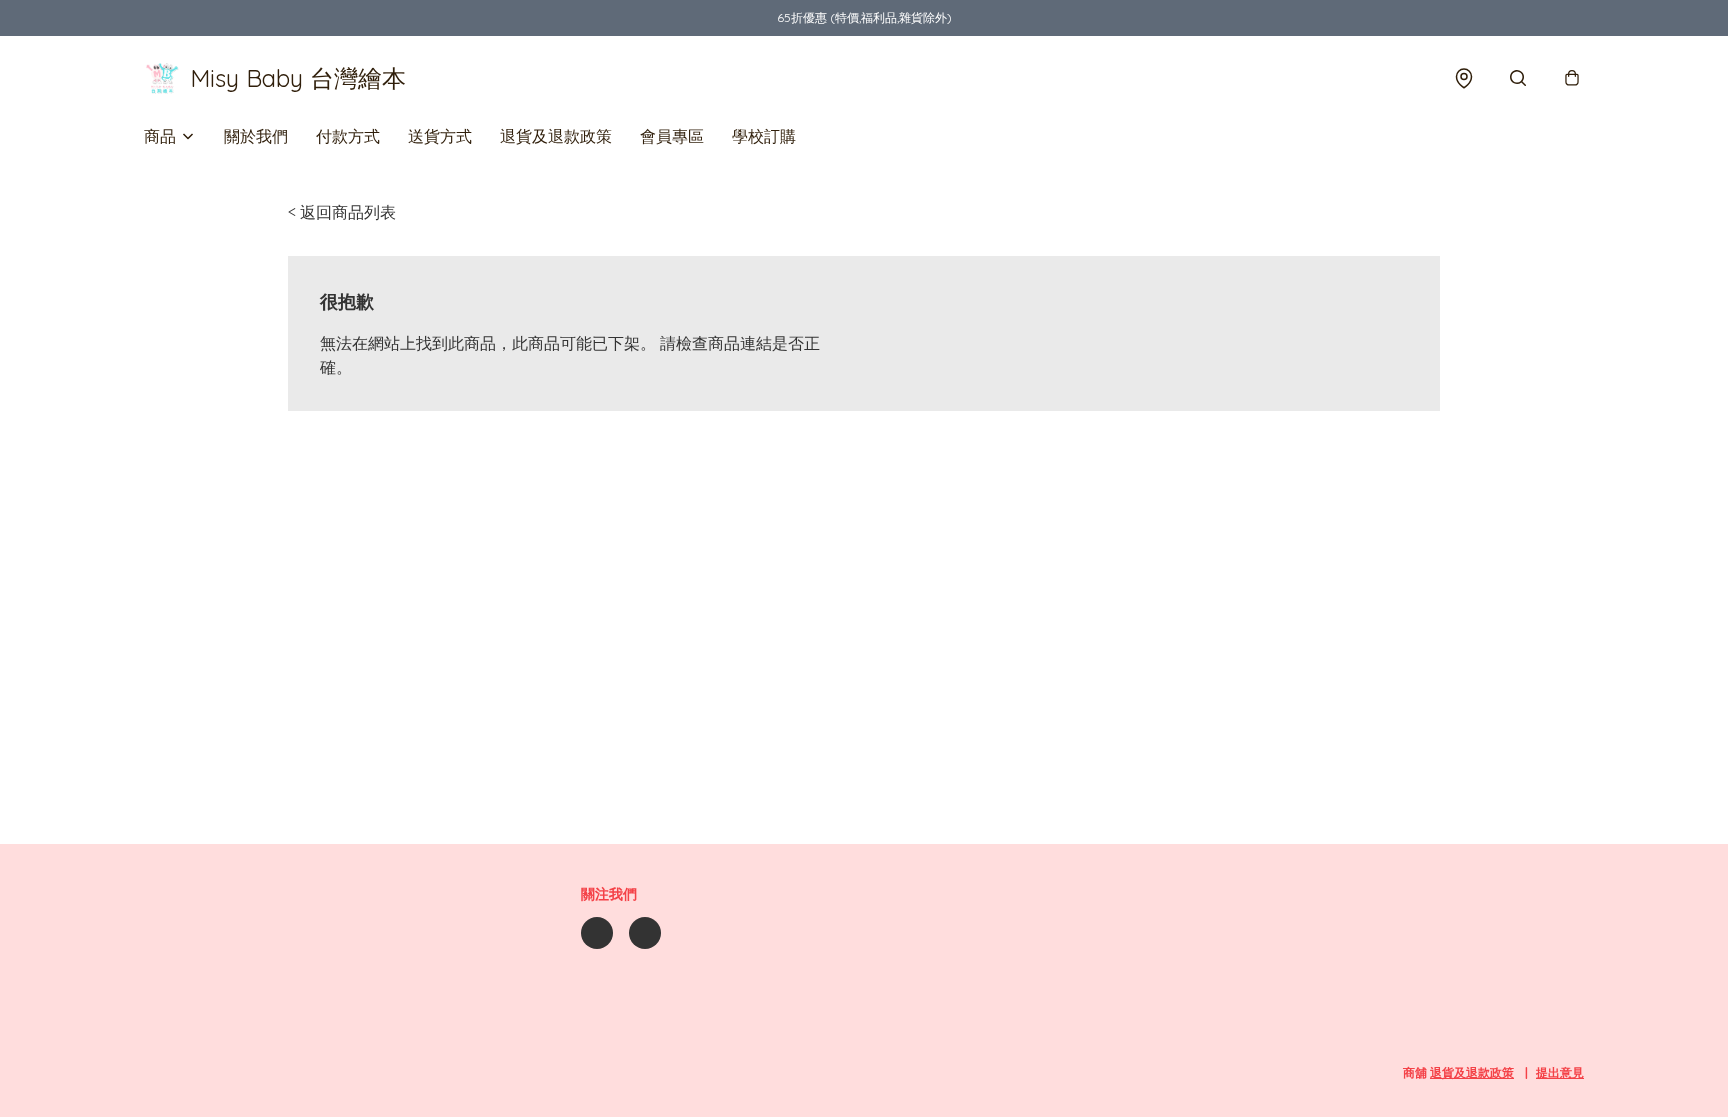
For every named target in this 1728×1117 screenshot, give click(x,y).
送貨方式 (440, 136)
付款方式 (348, 136)
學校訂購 (764, 136)
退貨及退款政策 (556, 136)
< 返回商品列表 (342, 212)
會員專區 (672, 136)
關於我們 (256, 136)
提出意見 (1560, 1072)
